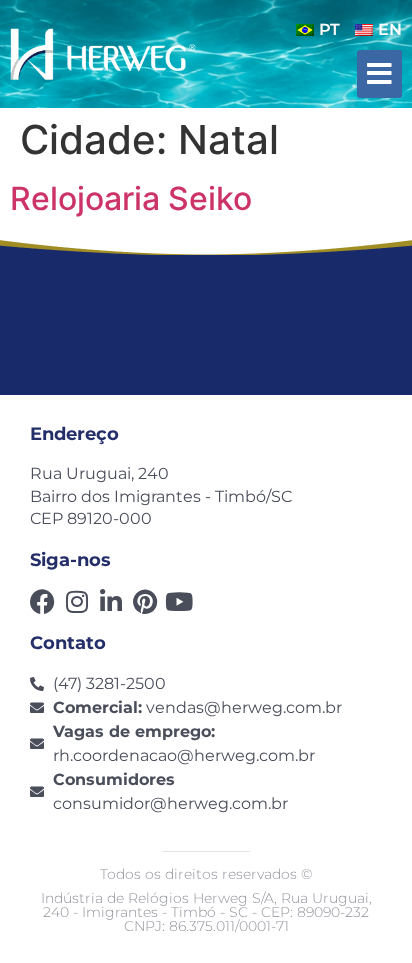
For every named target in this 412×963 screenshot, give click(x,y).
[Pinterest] (144, 601)
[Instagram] (76, 601)
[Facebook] (42, 601)
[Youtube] (178, 601)
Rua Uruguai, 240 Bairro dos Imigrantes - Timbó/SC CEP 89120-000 (161, 496)
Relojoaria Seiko (131, 198)
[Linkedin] (110, 601)
